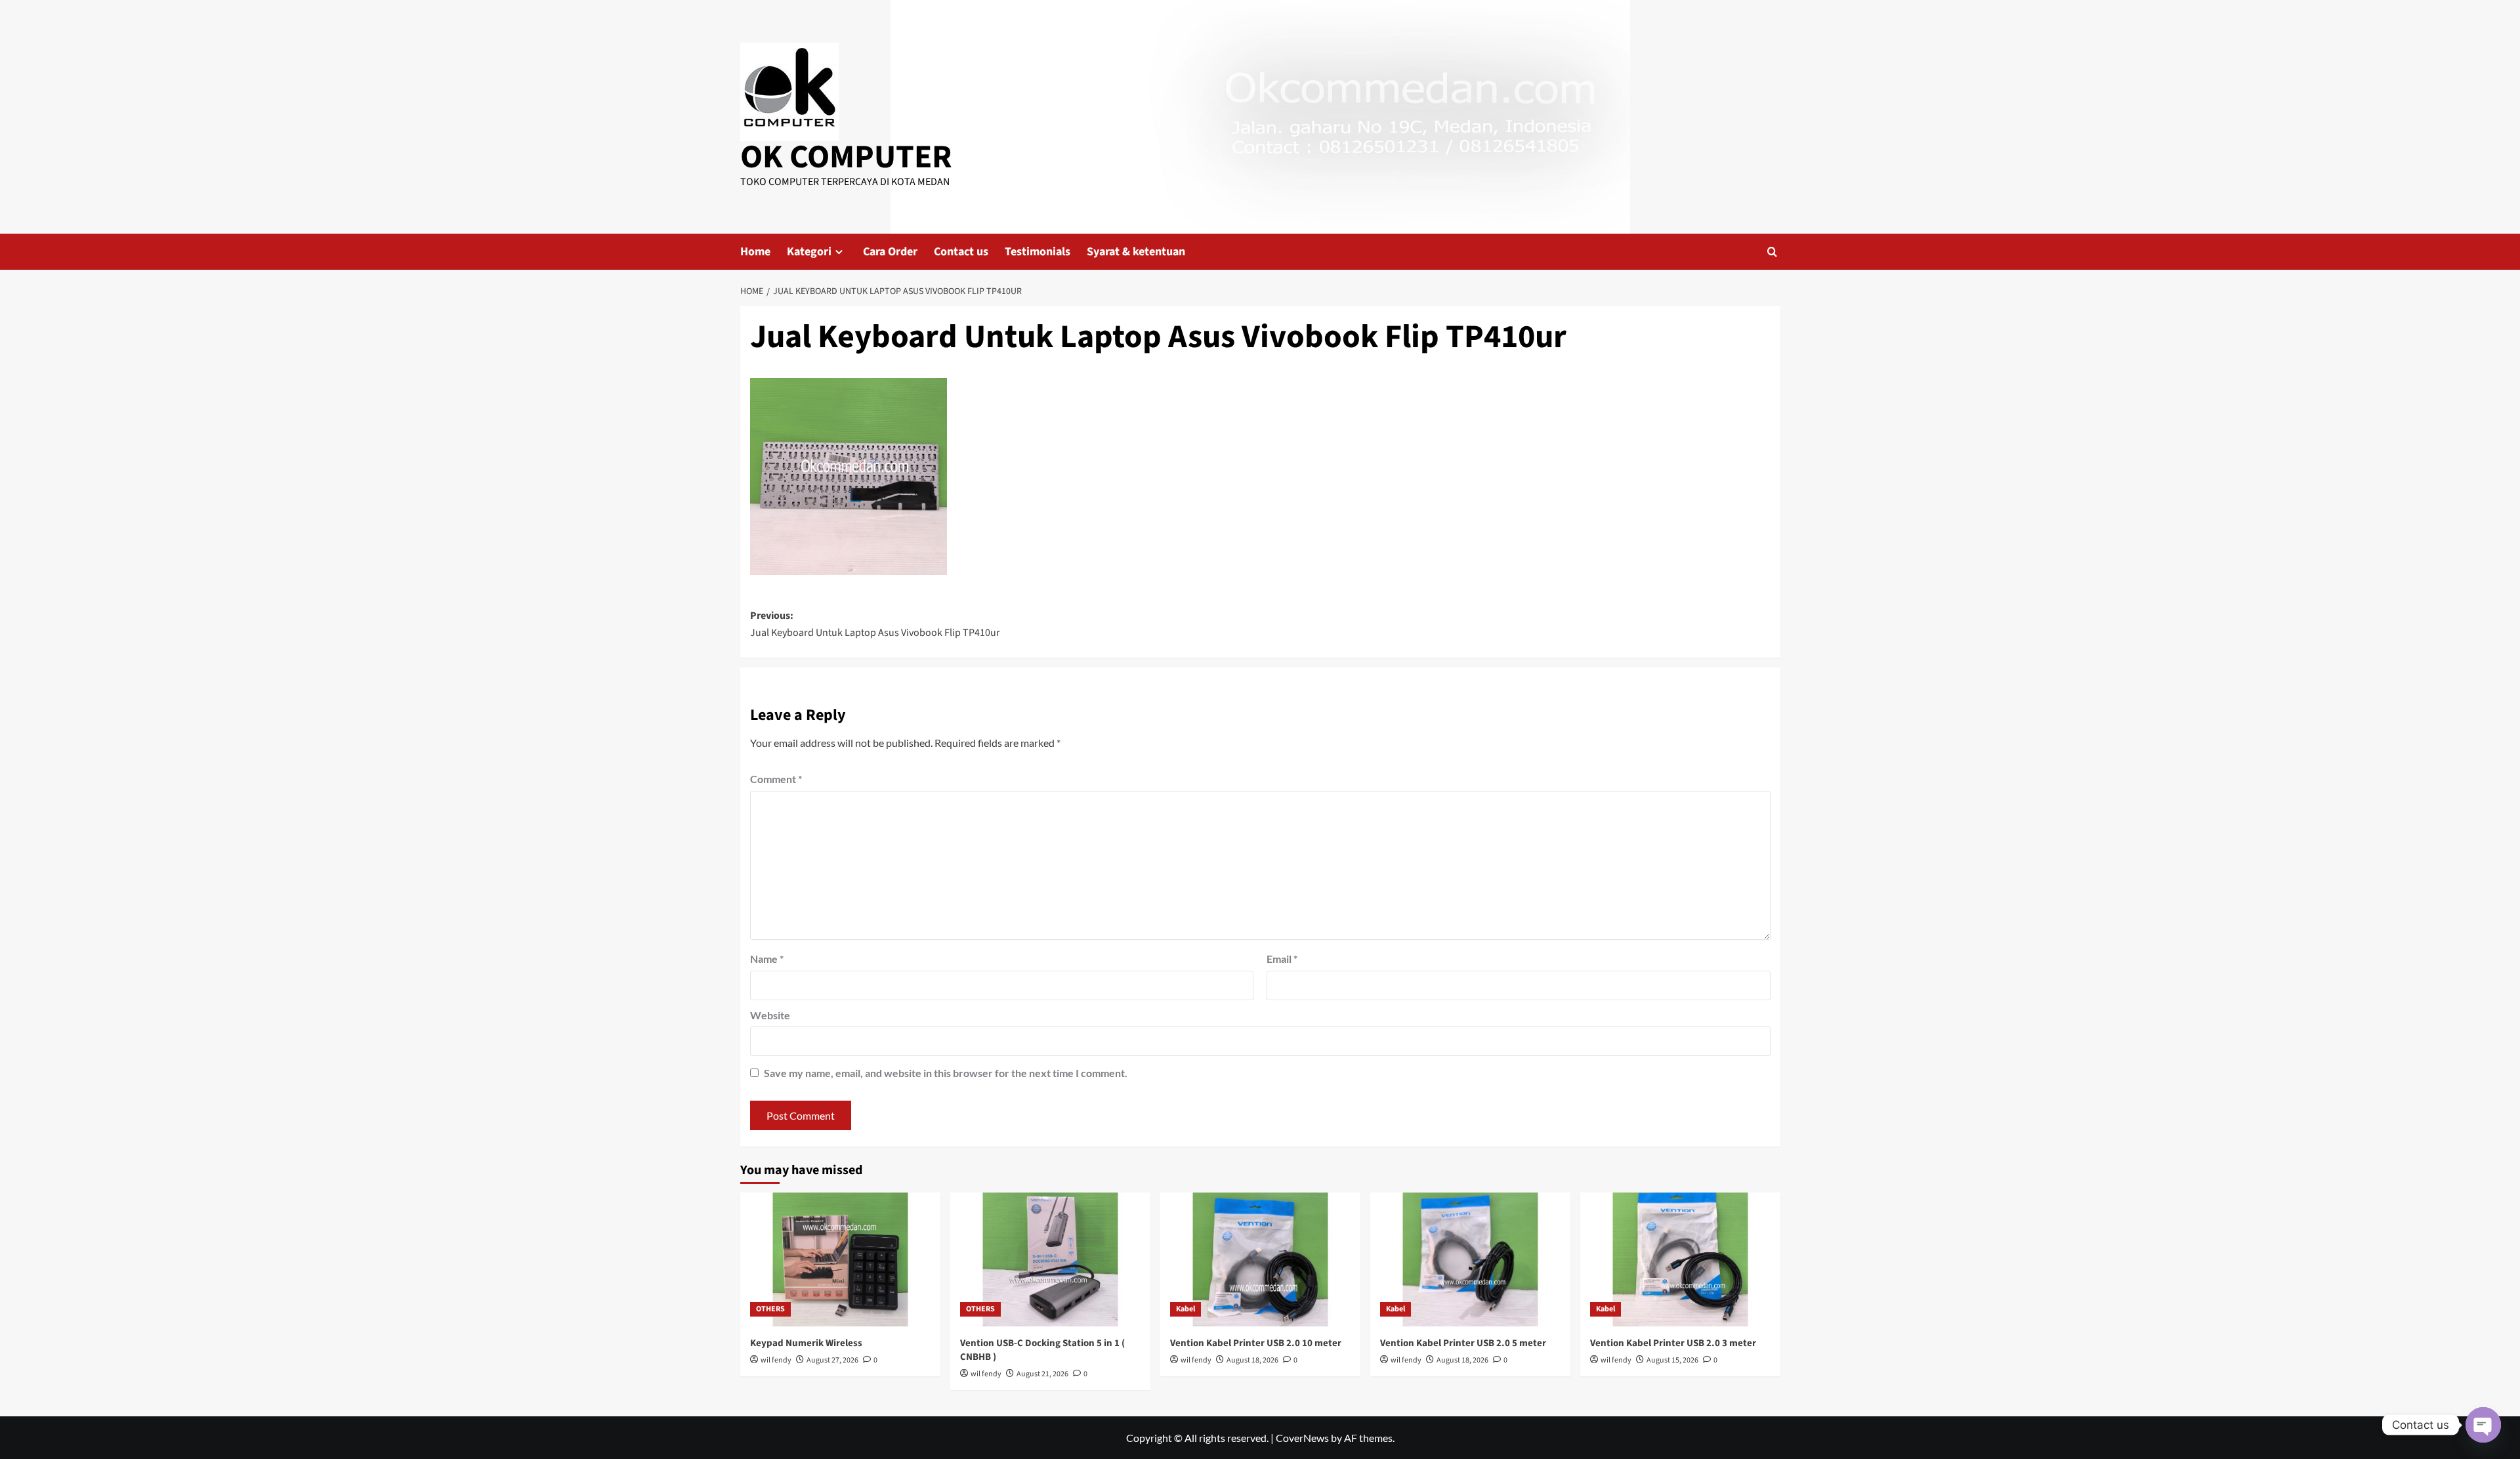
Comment (776, 779)
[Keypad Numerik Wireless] (840, 1259)
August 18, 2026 (1252, 1360)
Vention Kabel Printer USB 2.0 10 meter (1256, 1343)
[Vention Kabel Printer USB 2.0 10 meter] (1260, 1259)
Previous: (875, 624)
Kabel (1186, 1309)
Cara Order (890, 252)
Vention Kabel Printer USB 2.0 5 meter (1463, 1343)
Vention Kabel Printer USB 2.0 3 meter (1673, 1343)
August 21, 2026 (1042, 1374)
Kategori (809, 252)
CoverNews (1302, 1438)
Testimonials (1038, 252)
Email (1282, 959)
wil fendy (776, 1360)
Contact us (961, 252)
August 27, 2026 (832, 1360)
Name (767, 959)
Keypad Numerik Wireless (806, 1343)
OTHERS (770, 1309)
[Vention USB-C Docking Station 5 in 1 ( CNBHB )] (1050, 1259)
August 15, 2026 (1672, 1360)
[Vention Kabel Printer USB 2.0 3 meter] (1680, 1259)
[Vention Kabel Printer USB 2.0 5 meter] (1470, 1259)
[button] (1772, 252)
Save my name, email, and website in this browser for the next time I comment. (946, 1073)
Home (755, 252)
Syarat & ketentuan (1136, 252)
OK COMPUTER (846, 157)
